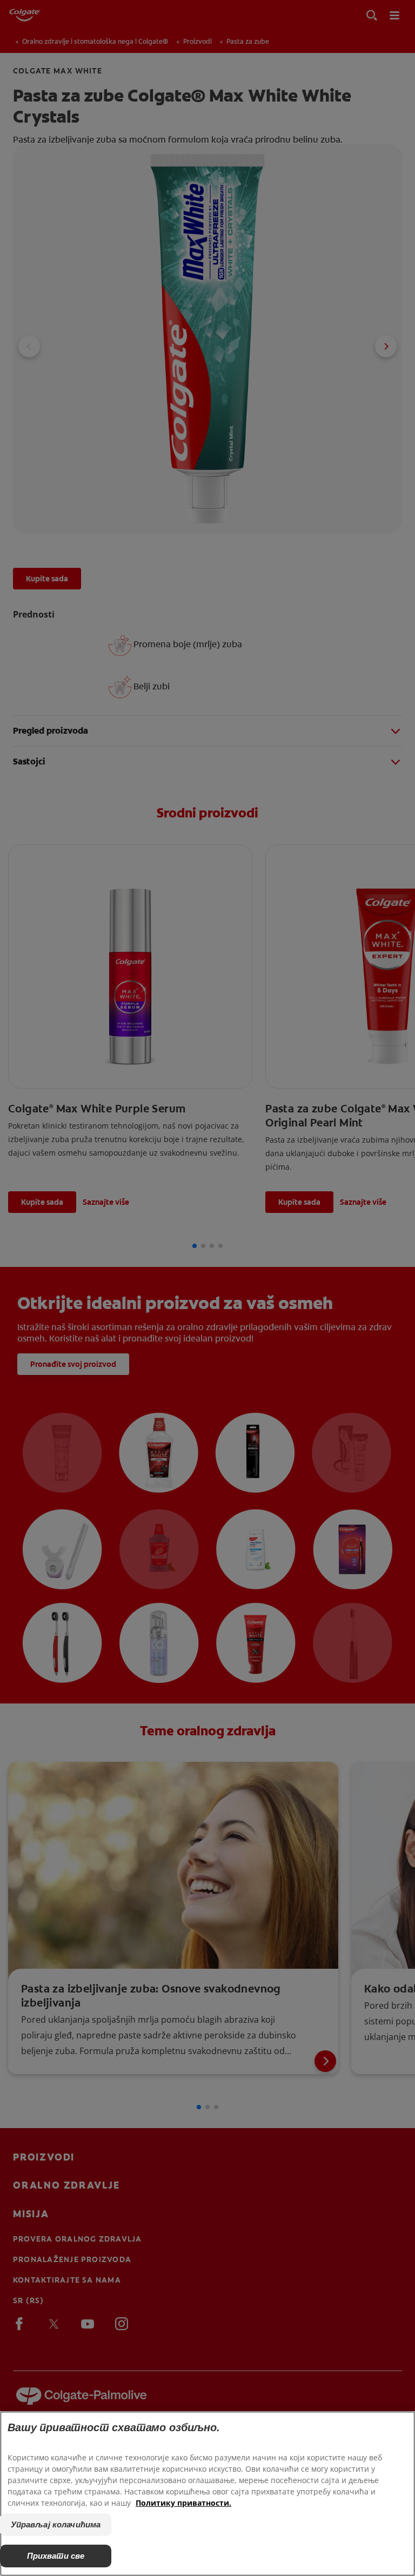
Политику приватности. (183, 2503)
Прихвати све (56, 2556)
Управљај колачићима (56, 2524)
